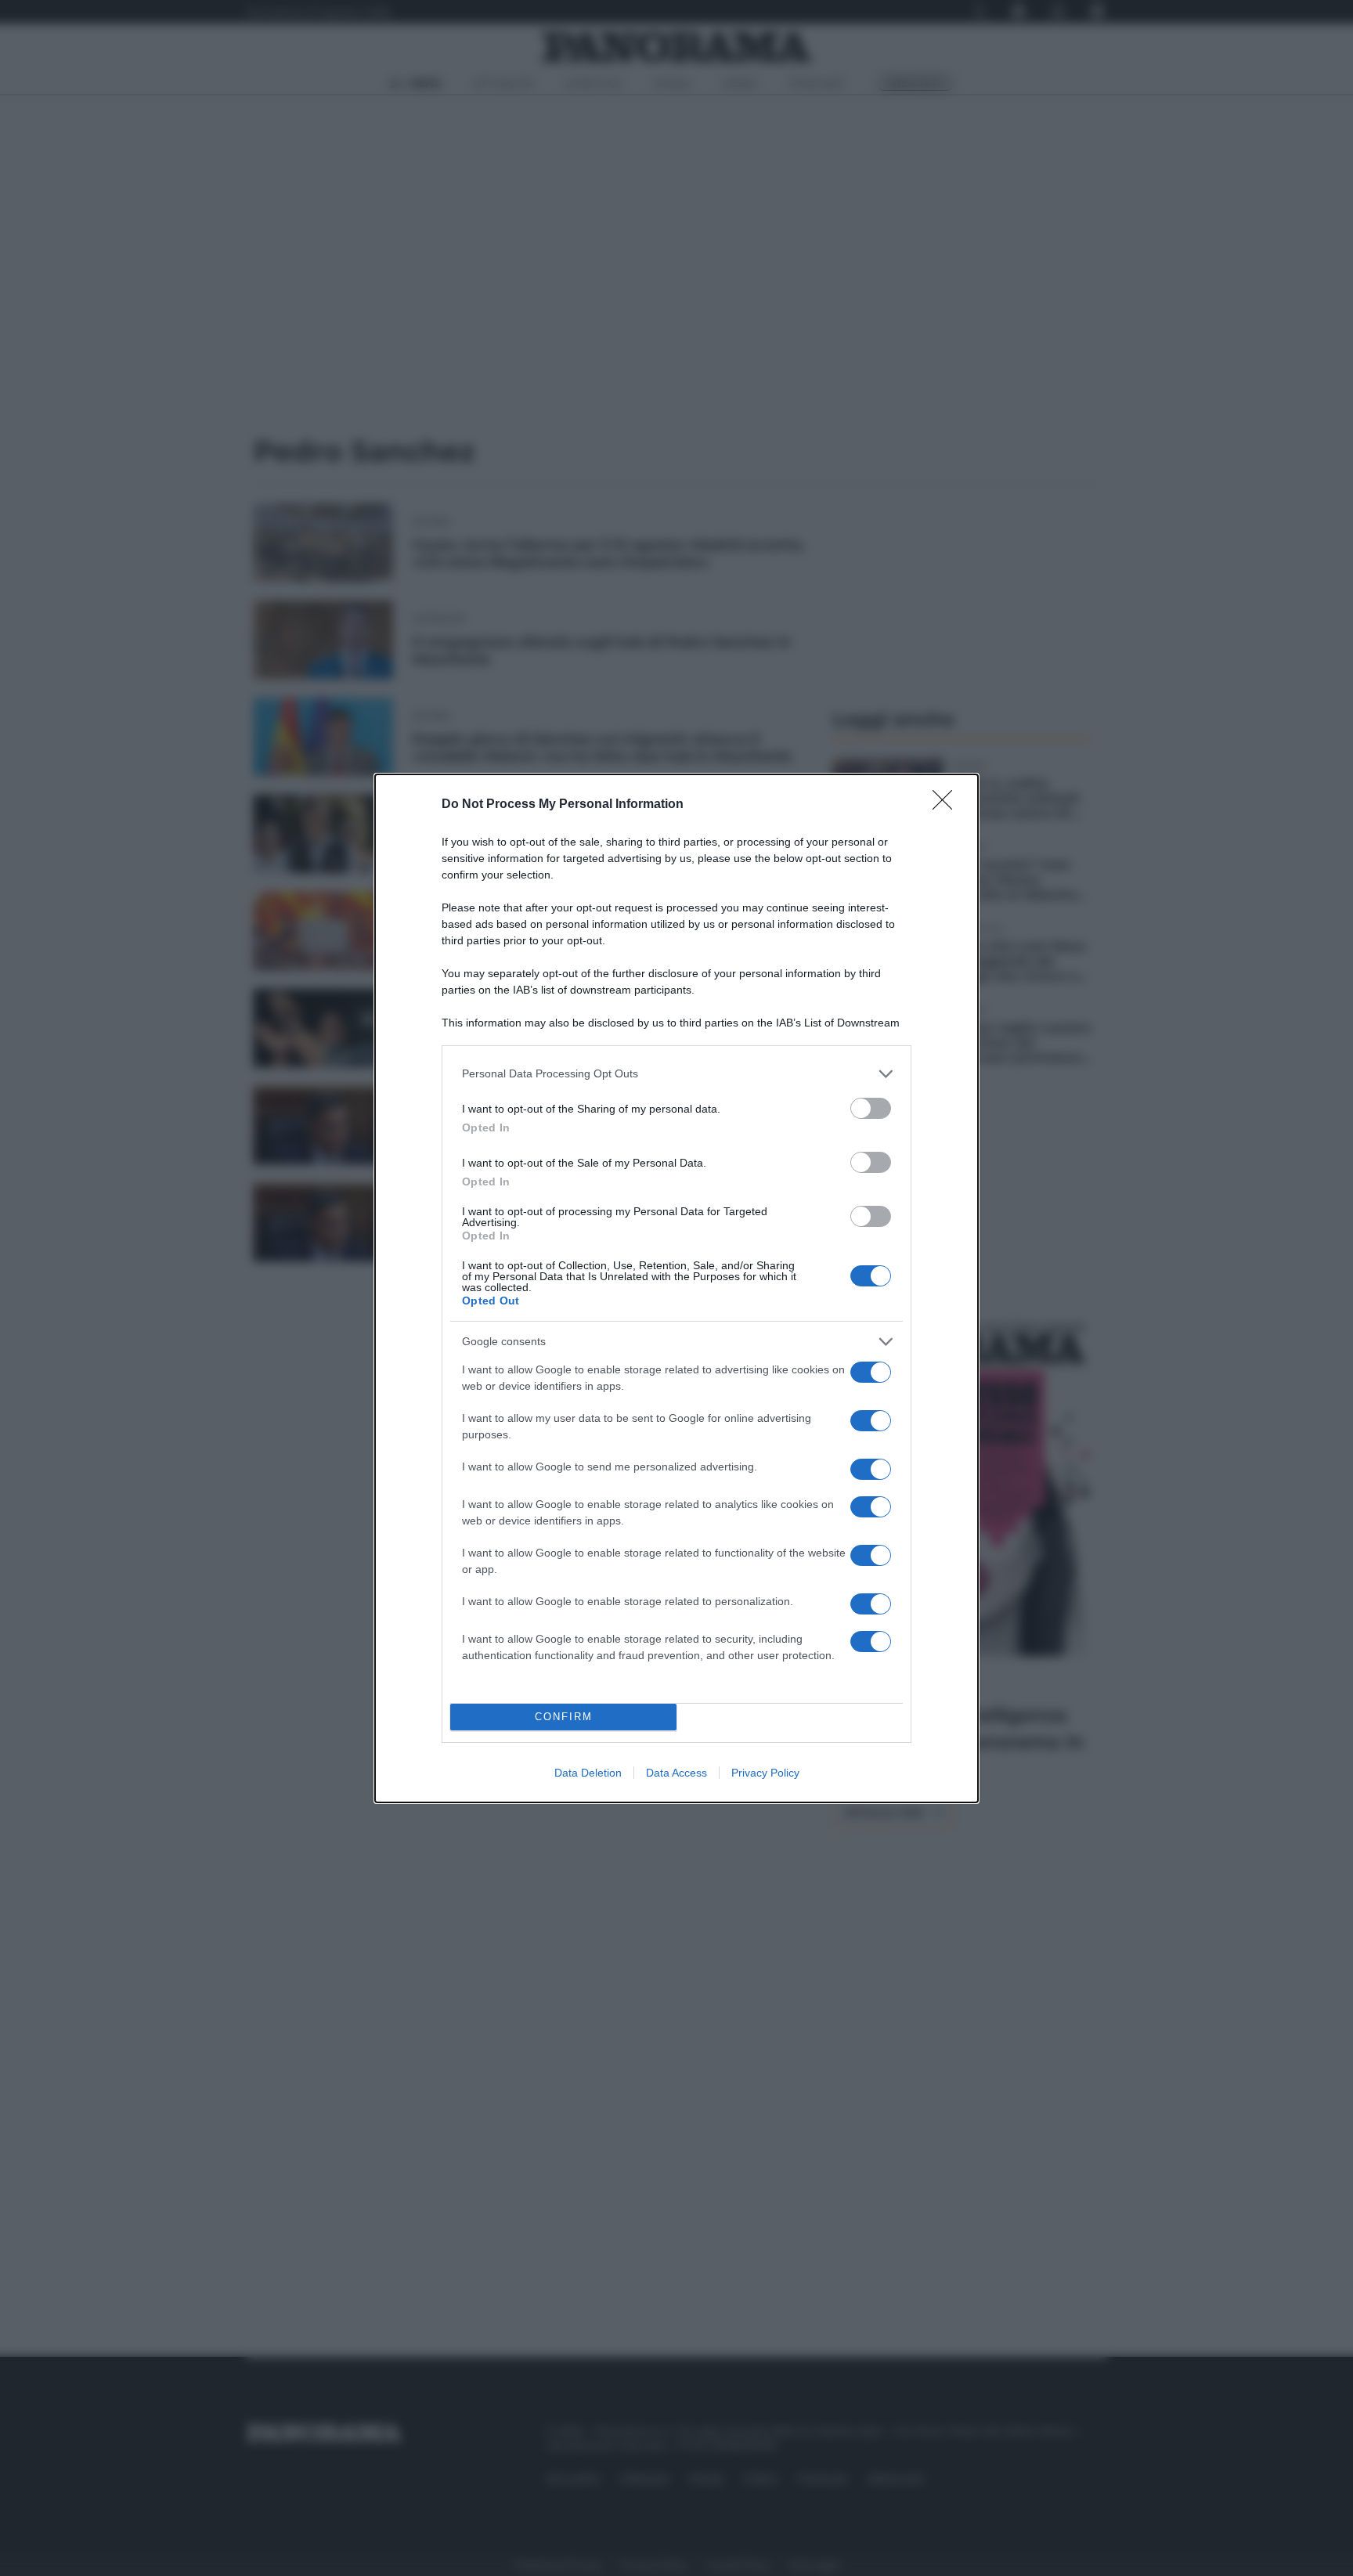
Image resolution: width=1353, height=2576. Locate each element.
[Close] (947, 805)
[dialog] (676, 1288)
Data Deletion (588, 1773)
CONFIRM (564, 1717)
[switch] (871, 1108)
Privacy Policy (765, 1773)
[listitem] (676, 1074)
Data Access (676, 1773)
